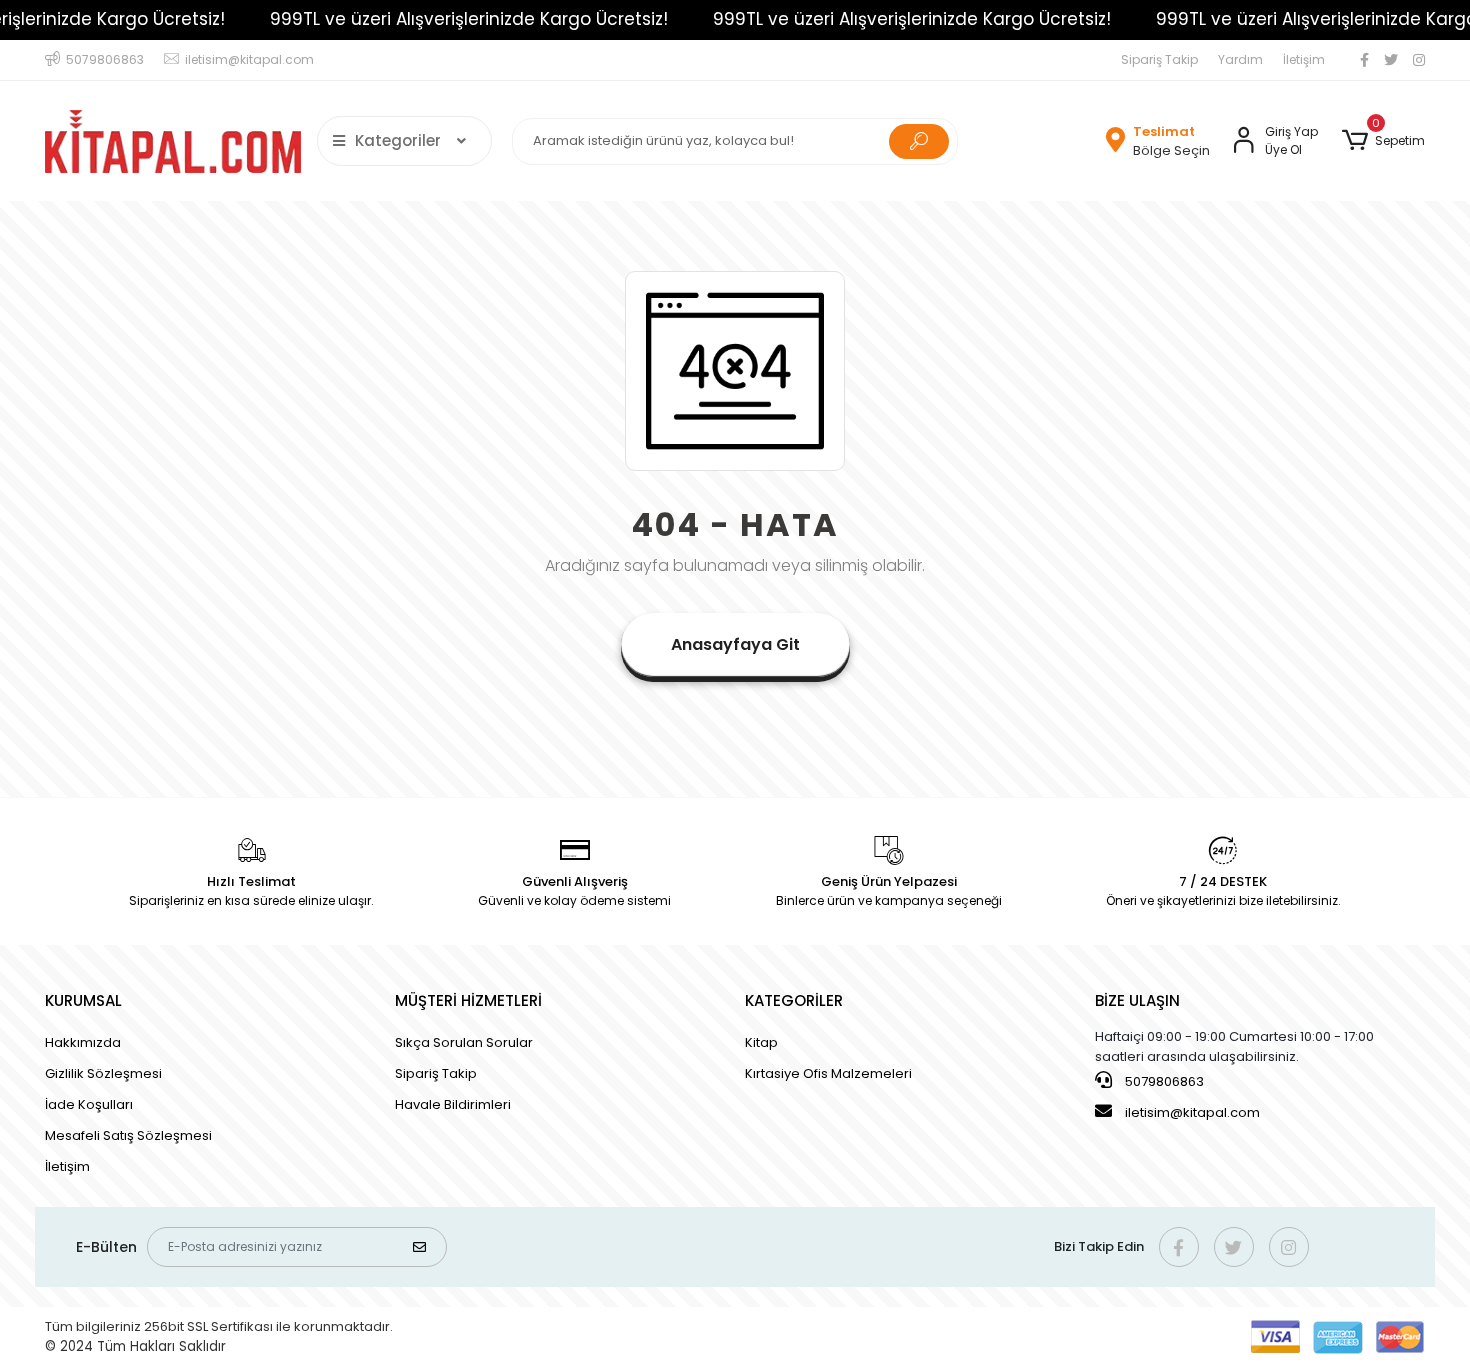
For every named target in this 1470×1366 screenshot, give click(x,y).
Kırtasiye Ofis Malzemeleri (828, 1073)
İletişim (1304, 59)
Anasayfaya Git (735, 644)
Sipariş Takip (1159, 59)
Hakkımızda (83, 1042)
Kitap (761, 1042)
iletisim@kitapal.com (1192, 1112)
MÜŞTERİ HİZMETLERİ (468, 1000)
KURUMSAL (83, 1000)
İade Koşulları (89, 1104)
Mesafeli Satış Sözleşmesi (128, 1135)
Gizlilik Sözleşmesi (103, 1073)
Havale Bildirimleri (453, 1104)
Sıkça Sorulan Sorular (464, 1042)
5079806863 (1163, 1081)
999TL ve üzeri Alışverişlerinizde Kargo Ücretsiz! (469, 19)
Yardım (1240, 59)
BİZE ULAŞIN (1137, 1000)
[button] (1383, 141)
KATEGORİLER (794, 1000)
